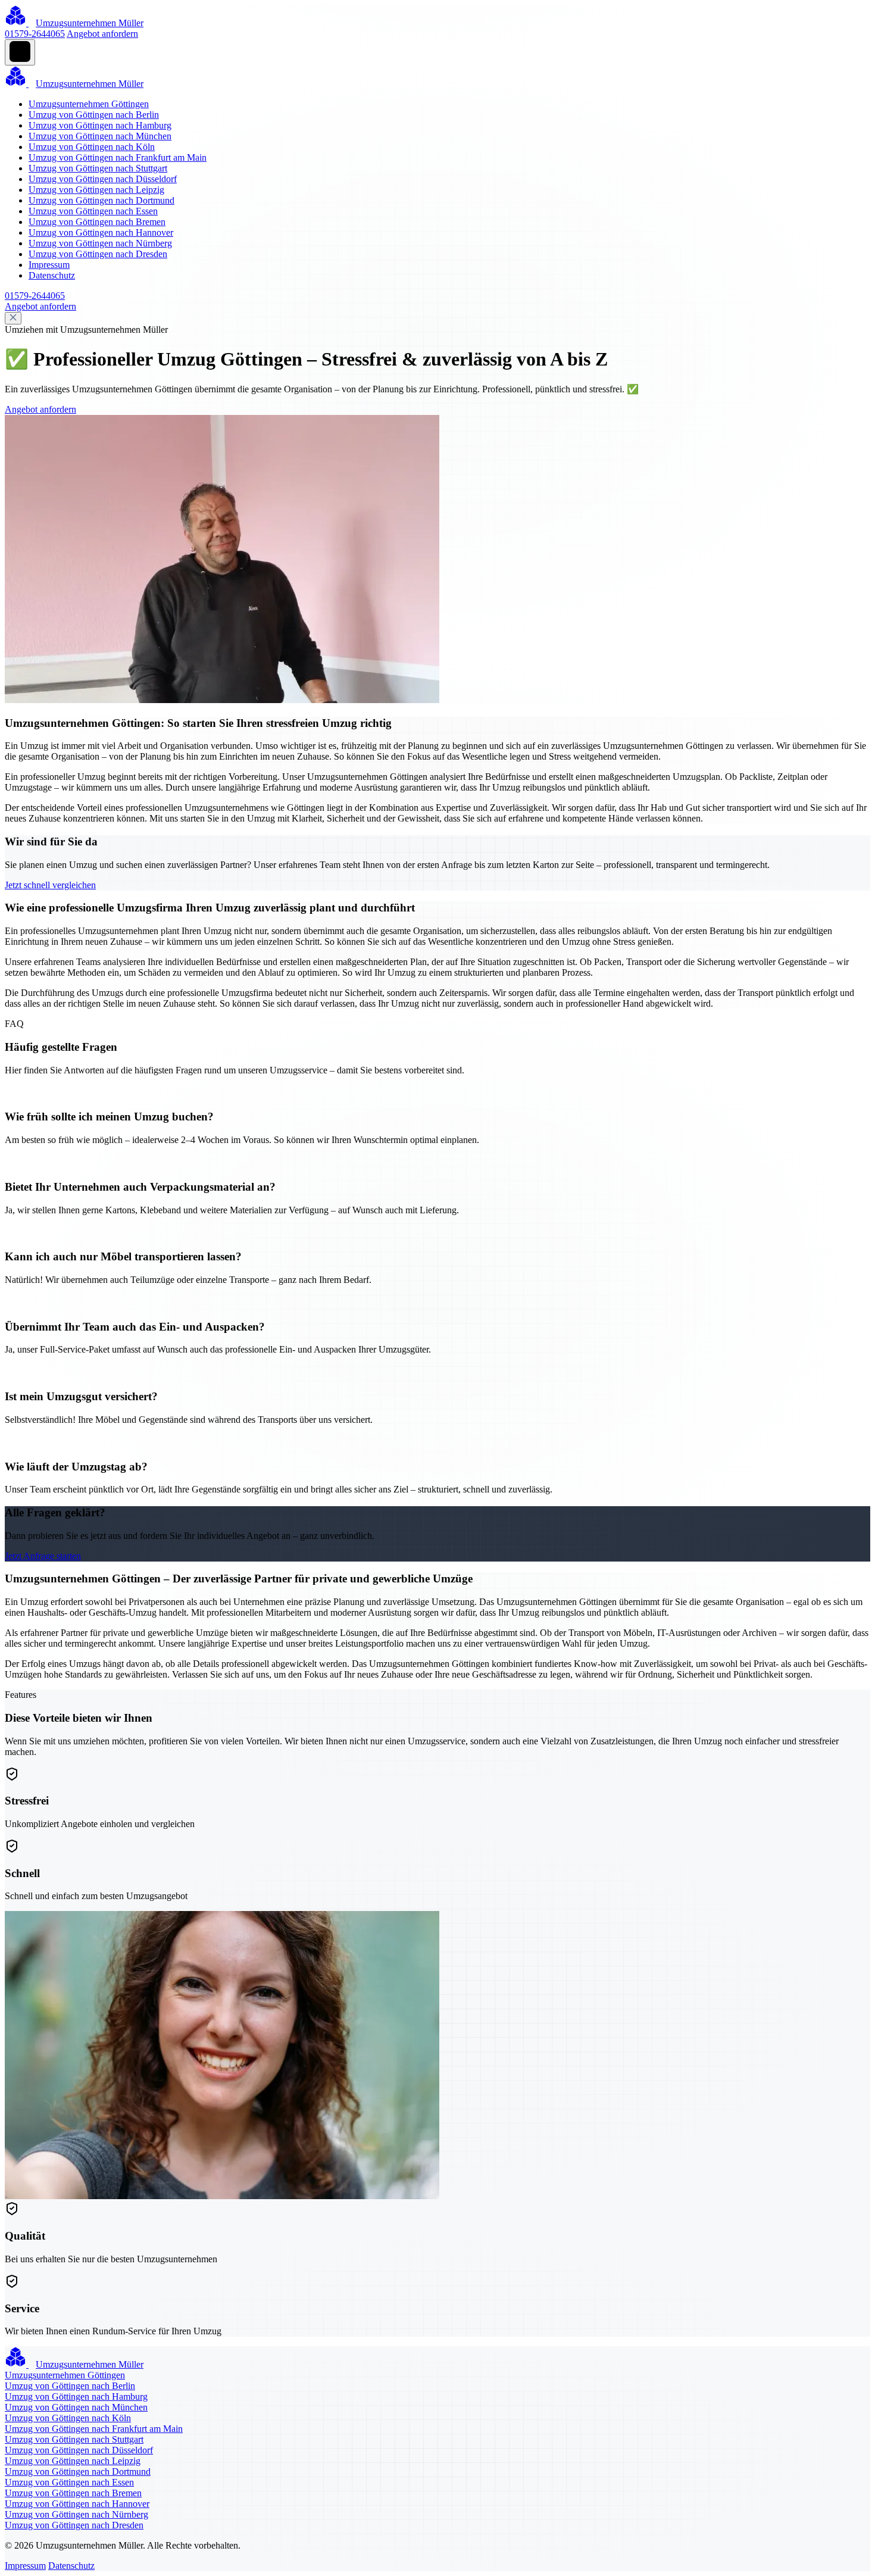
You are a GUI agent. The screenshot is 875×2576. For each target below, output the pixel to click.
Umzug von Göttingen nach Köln (92, 147)
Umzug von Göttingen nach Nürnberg (100, 243)
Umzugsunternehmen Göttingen (89, 104)
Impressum (49, 265)
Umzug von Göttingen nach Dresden (98, 254)
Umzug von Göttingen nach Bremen (97, 222)
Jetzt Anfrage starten (43, 1556)
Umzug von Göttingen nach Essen (93, 211)
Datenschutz (52, 275)
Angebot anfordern (102, 34)
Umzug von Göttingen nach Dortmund (101, 200)
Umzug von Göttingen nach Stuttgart (98, 168)
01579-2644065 (35, 34)
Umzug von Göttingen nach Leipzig (96, 190)
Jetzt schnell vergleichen (50, 885)
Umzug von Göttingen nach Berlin (94, 115)
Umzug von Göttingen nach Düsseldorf (103, 179)
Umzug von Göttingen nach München (100, 136)
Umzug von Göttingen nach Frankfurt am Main (118, 157)
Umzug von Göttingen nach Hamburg (100, 125)
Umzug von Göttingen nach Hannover (101, 232)
